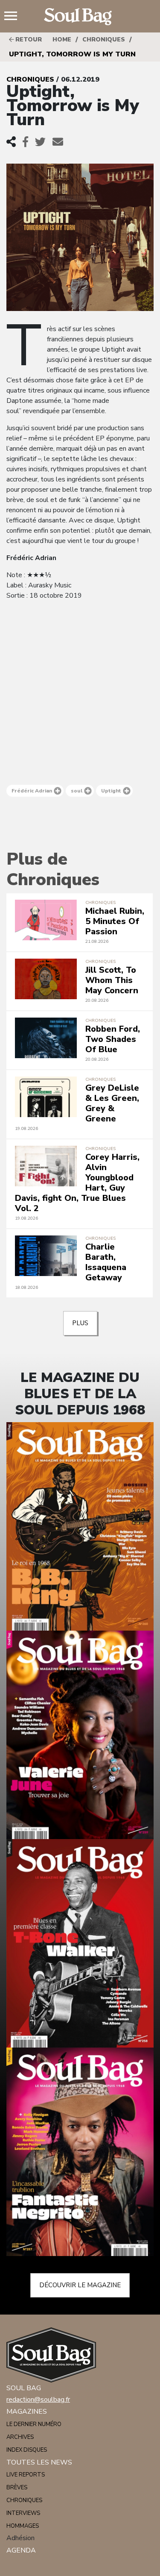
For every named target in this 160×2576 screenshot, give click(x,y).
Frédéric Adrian (32, 791)
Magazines (27, 2412)
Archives (20, 2437)
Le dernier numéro (34, 2424)
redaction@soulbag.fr (38, 2400)
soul (77, 791)
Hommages (23, 2526)
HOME (62, 40)
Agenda (21, 2550)
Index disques (27, 2450)
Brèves (17, 2488)
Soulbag (80, 17)
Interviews (23, 2513)
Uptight (111, 791)
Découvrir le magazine (80, 2285)
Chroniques (104, 40)
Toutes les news (39, 2462)
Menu (14, 17)
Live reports (26, 2475)
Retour (28, 40)
